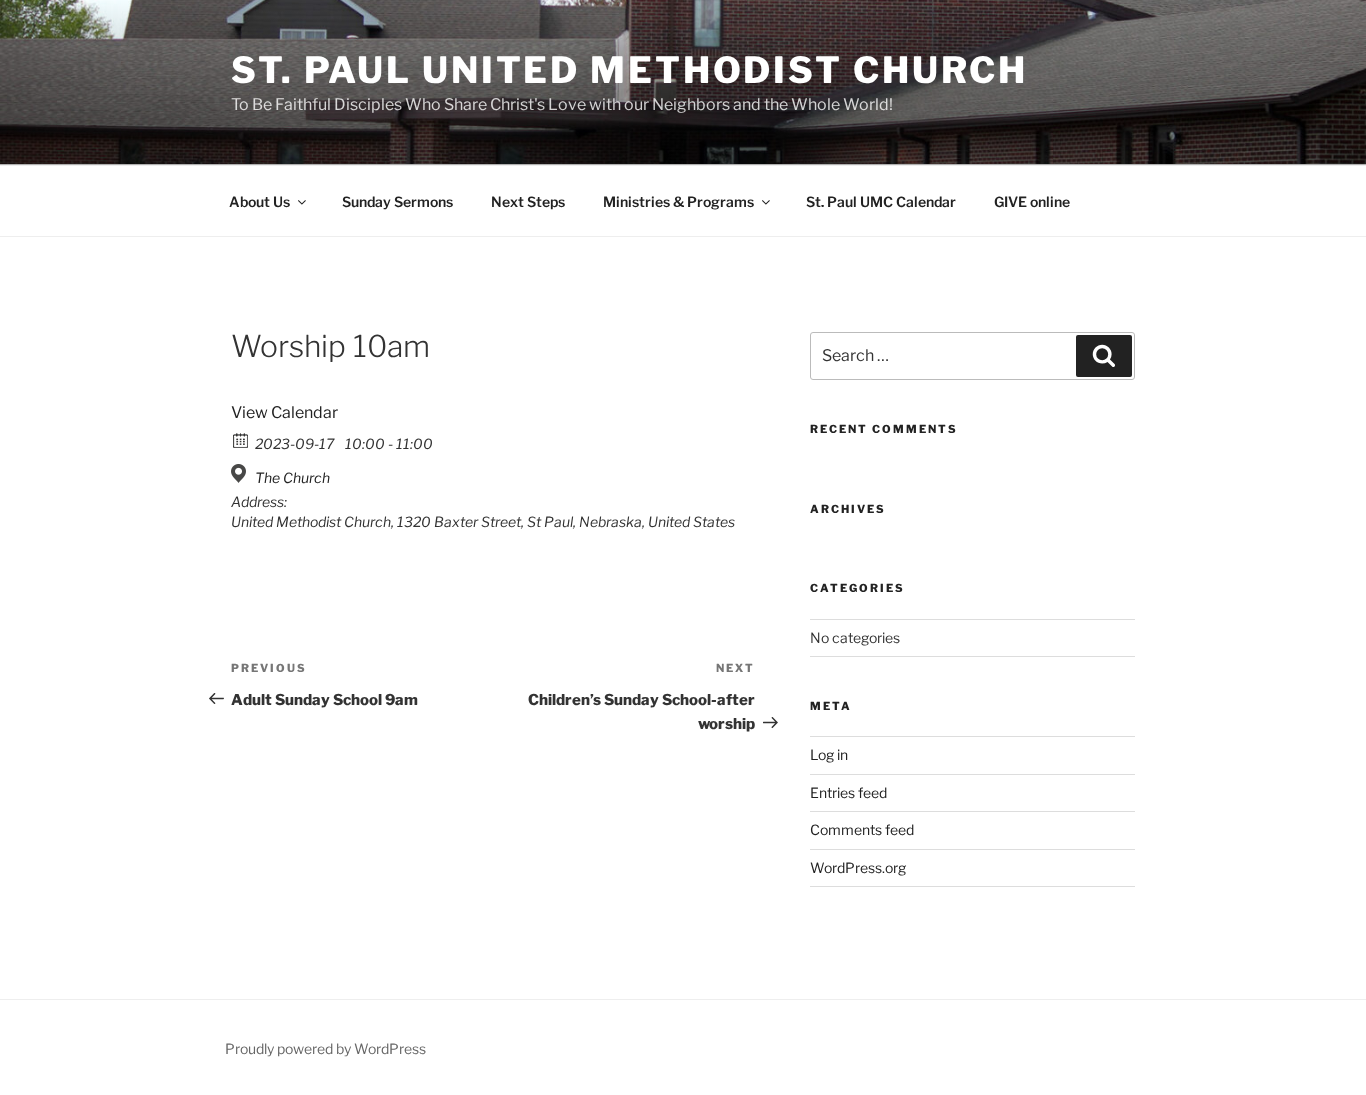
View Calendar (284, 412)
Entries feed (848, 792)
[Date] (241, 439)
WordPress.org (858, 867)
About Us (259, 201)
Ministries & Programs (678, 201)
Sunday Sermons (397, 201)
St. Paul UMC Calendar (881, 201)
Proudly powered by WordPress (325, 1048)
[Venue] (241, 473)
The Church (292, 477)
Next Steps (528, 201)
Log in (829, 754)
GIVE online (1032, 201)
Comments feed (862, 829)
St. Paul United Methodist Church (629, 70)
